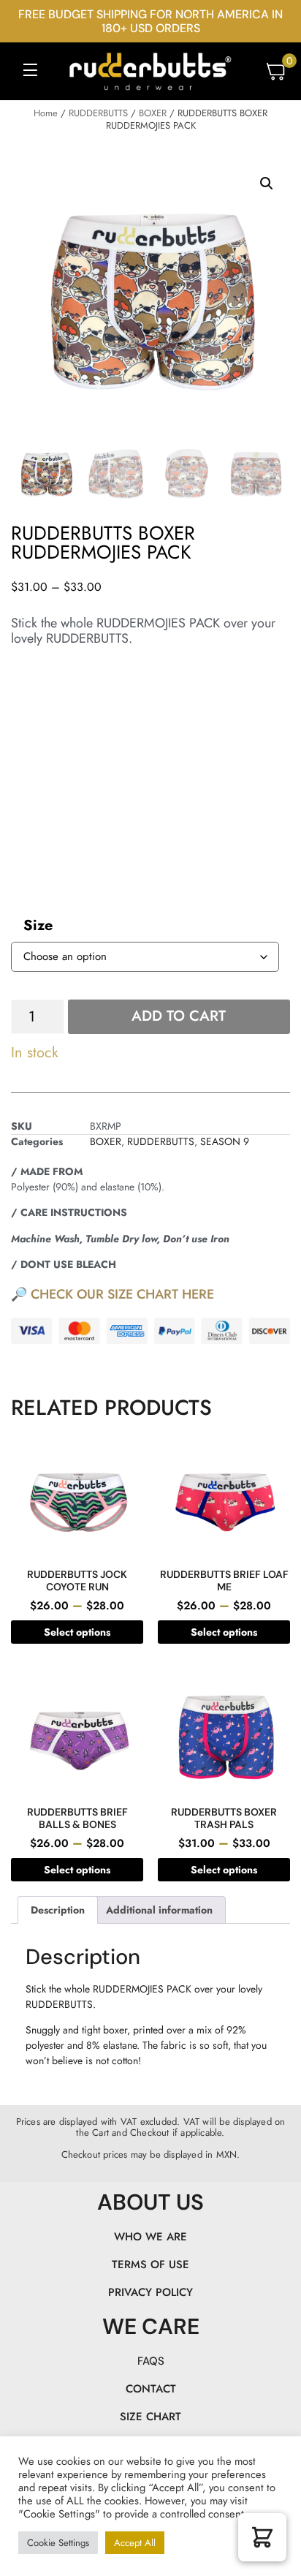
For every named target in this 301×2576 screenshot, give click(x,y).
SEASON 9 (225, 1141)
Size (38, 925)
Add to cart (179, 1016)
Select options (77, 1632)
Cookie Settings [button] (58, 2543)
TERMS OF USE (150, 2265)
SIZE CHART (150, 2417)
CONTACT (151, 2389)
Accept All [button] (135, 2543)
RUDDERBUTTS (98, 113)
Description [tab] (58, 1910)
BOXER (153, 113)
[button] (30, 71)
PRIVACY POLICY (150, 2292)
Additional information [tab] (159, 1910)
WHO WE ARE (150, 2237)
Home (46, 113)
